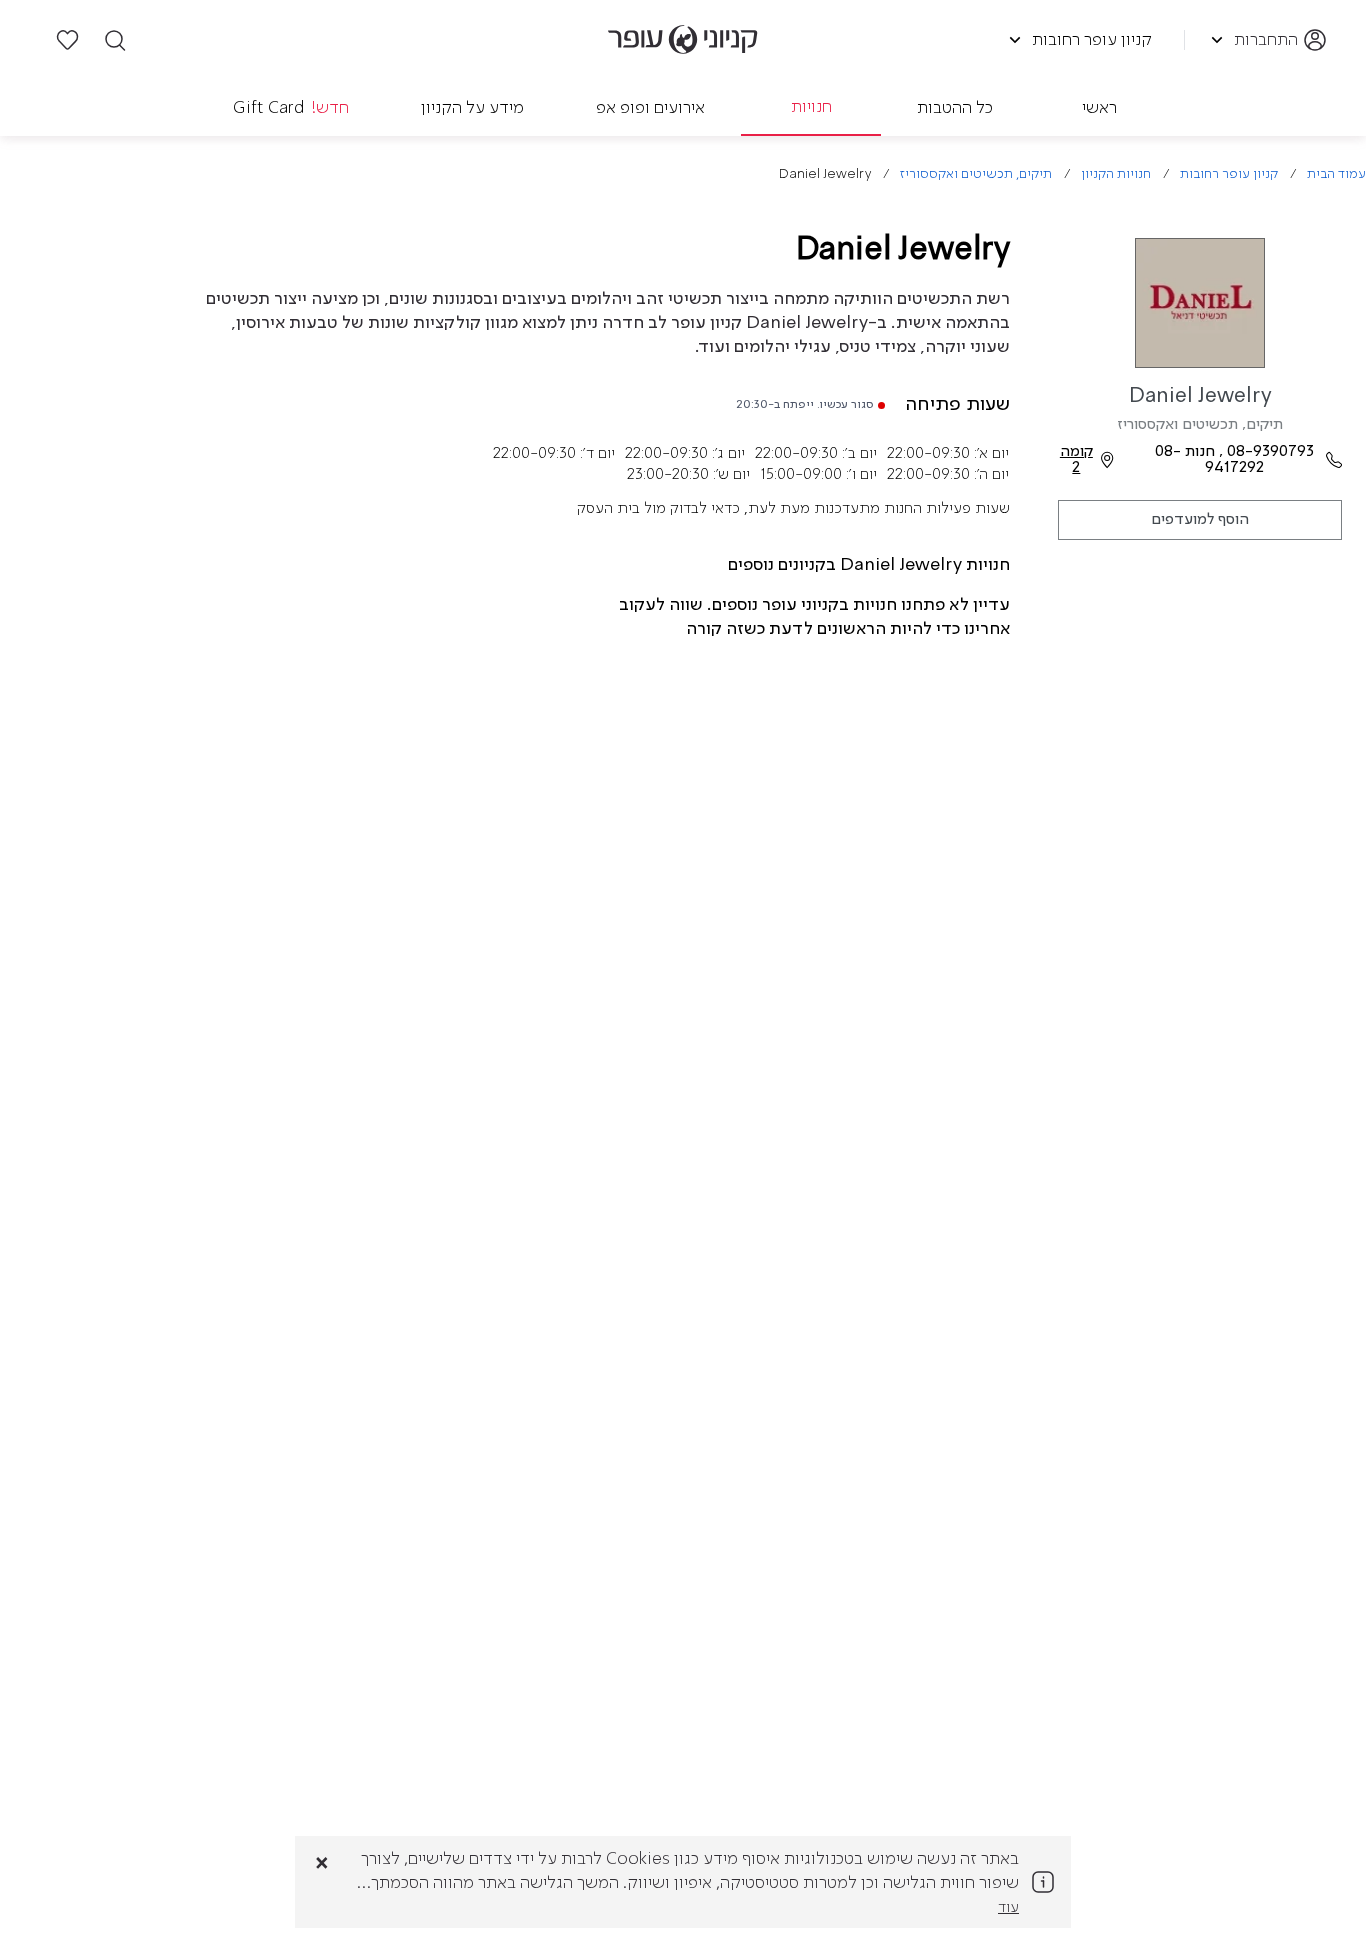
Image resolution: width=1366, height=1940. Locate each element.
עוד (1008, 1908)
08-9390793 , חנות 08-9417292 (1234, 460)
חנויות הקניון (1116, 174)
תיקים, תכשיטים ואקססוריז (976, 174)
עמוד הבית (1336, 174)
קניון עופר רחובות (1229, 174)
